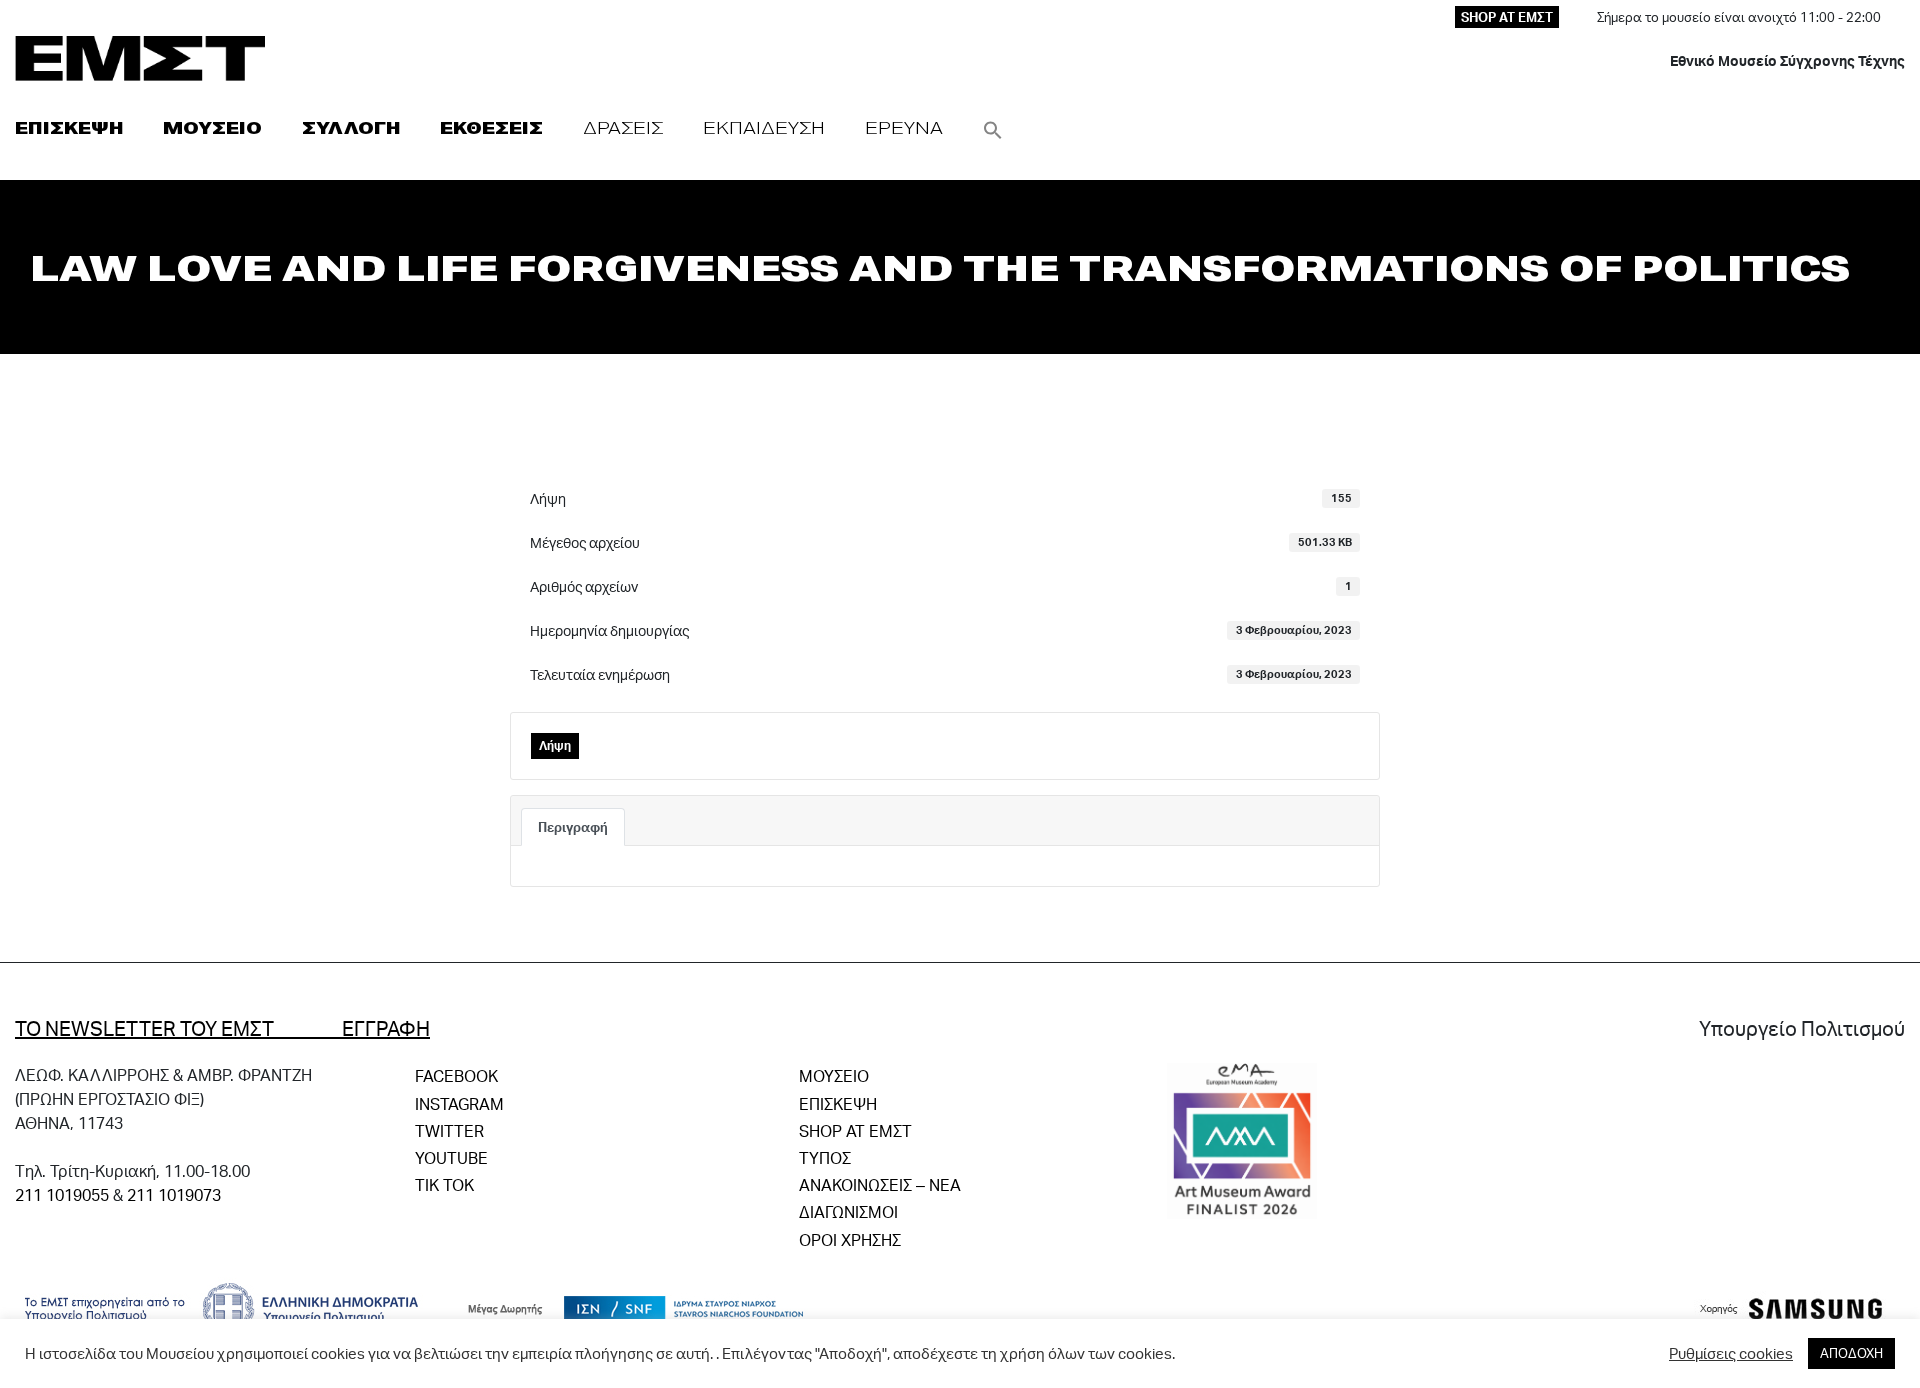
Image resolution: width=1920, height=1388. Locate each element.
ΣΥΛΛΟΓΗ (351, 127)
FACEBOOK (456, 1075)
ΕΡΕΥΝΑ (904, 127)
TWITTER (449, 1130)
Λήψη (555, 745)
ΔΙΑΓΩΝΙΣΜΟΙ (848, 1211)
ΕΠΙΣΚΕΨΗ (69, 127)
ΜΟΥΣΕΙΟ (212, 127)
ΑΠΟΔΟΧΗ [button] (1851, 1353)
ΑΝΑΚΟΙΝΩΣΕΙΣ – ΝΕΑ (880, 1184)
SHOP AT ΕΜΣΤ (1507, 17)
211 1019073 (174, 1194)
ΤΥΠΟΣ (825, 1157)
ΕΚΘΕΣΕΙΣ (491, 127)
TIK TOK (444, 1184)
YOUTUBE (451, 1157)
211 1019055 (62, 1194)
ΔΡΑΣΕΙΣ (623, 127)
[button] (993, 127)
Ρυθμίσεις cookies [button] (1731, 1354)
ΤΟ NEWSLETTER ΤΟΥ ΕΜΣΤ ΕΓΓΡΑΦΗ (222, 1028)
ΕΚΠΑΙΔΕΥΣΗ (764, 127)
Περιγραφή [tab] (573, 826)
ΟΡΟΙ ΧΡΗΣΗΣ (850, 1239)
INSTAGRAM (459, 1103)
